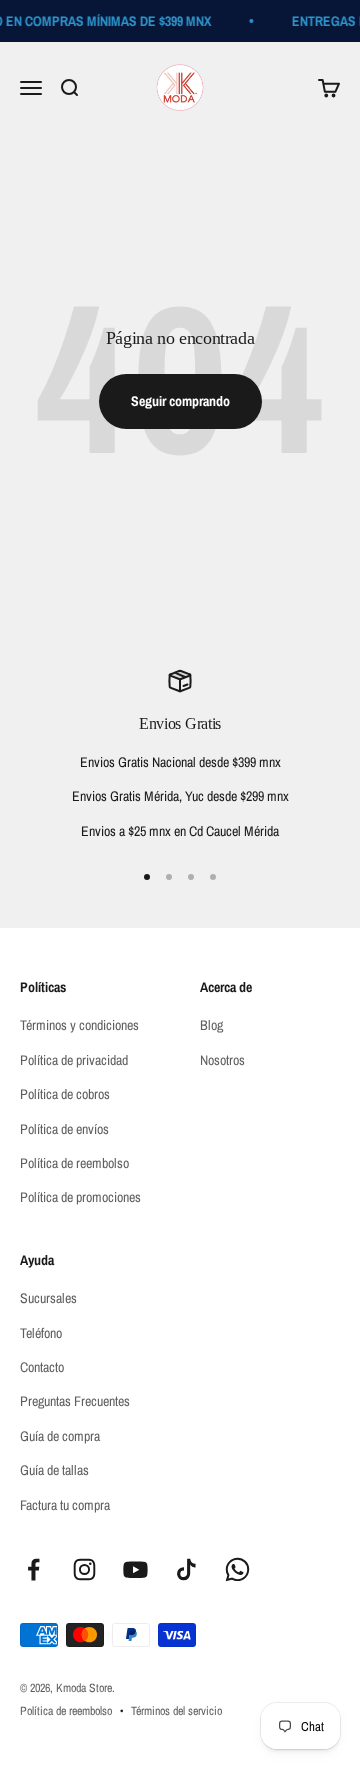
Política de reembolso (74, 1163)
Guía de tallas (54, 1470)
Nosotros (222, 1060)
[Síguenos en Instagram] (84, 1569)
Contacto (42, 1367)
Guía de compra (60, 1436)
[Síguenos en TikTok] (186, 1569)
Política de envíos (64, 1129)
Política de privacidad (74, 1060)
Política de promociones (80, 1197)
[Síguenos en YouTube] (135, 1569)
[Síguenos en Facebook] (33, 1569)
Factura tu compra (65, 1505)
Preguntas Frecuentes (75, 1401)
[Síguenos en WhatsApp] (237, 1569)
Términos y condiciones (79, 1025)
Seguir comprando (180, 401)
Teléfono (41, 1333)
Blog (211, 1025)
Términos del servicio (176, 1711)
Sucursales (48, 1298)
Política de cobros (65, 1094)
